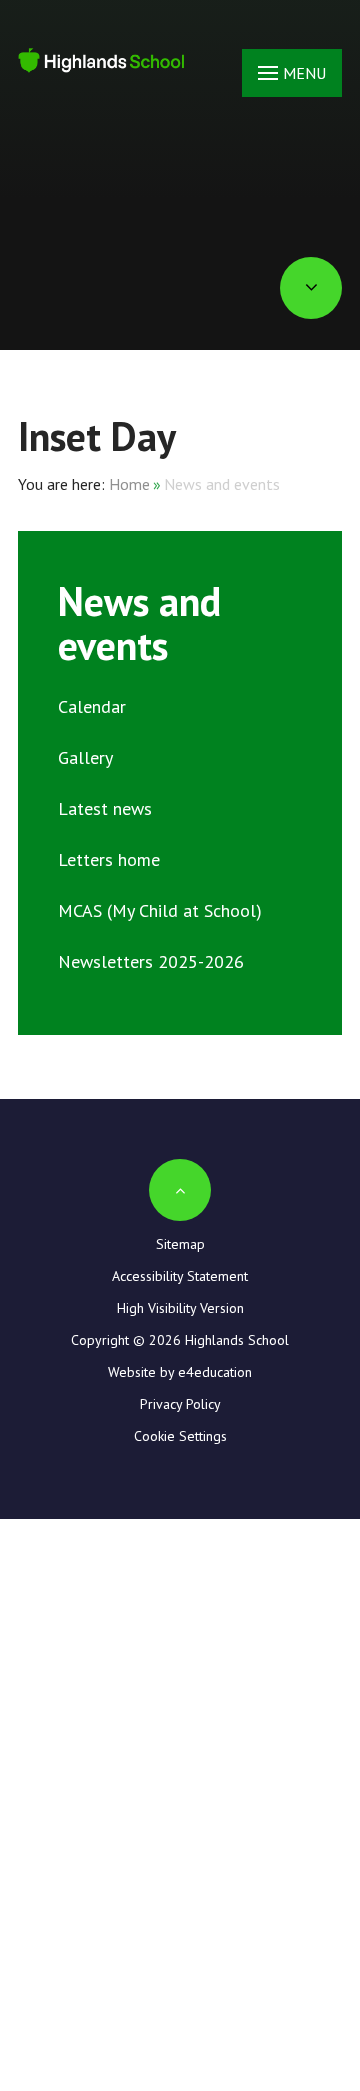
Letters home (109, 859)
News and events (222, 484)
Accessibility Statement (180, 1276)
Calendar (92, 706)
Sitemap (180, 1244)
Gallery (85, 757)
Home (129, 484)
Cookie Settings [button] (180, 1436)
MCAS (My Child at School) (160, 910)
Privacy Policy (180, 1404)
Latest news (105, 808)
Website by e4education (180, 1372)
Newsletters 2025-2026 (151, 961)
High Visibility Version (180, 1308)
